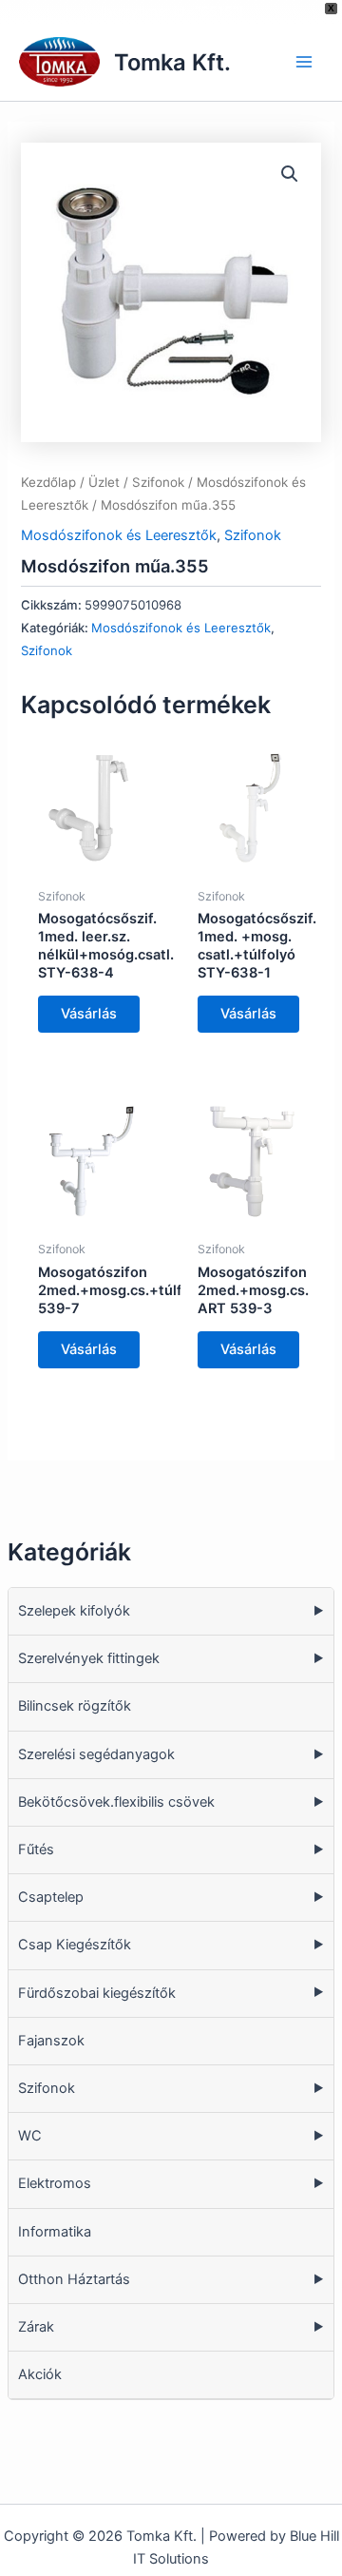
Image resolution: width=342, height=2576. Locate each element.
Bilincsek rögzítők (75, 1706)
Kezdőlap (48, 482)
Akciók (40, 2374)
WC (30, 2136)
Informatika (55, 2232)
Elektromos (55, 2183)
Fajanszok (51, 2041)
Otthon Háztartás (74, 2279)
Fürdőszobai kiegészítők (97, 1993)
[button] (290, 174)
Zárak (36, 2327)
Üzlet (104, 482)
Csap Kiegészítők (75, 1945)
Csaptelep (51, 1897)
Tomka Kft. (172, 62)
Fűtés (36, 1850)
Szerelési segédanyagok (96, 1754)
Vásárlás (89, 1014)
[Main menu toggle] (304, 62)
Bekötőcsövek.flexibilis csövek (116, 1802)
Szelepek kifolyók (74, 1611)
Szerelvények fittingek (89, 1658)
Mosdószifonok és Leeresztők (119, 535)
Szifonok (47, 2088)
